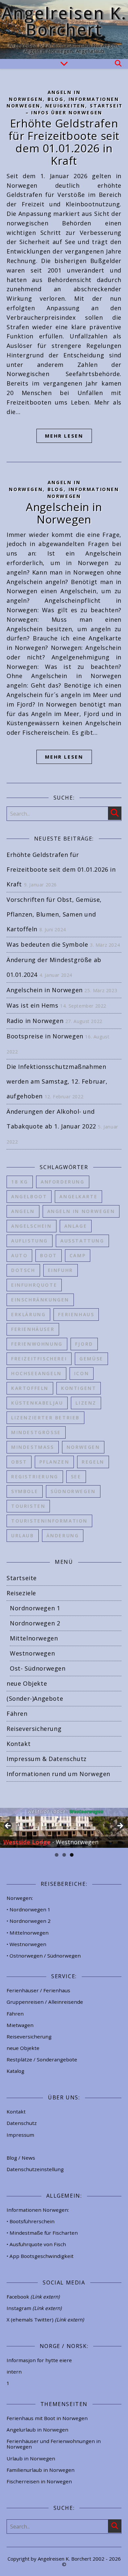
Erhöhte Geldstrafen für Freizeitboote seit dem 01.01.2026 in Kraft (64, 142)
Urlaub (23, 1535)
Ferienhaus (76, 1314)
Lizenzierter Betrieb (45, 1418)
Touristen (28, 1506)
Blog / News (21, 2158)
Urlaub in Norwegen (31, 2458)
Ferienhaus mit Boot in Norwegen (47, 2418)
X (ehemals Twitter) (45, 2320)
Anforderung (63, 1182)
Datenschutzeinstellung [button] (35, 2169)
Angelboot (29, 1196)
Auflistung (30, 1241)
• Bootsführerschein (31, 2221)
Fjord (84, 1344)
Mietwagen (20, 2025)
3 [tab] (72, 1855)
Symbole (25, 1491)
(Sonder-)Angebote (35, 1698)
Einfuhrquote (34, 1285)
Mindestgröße (36, 1432)
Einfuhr (61, 1270)
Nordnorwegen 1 (35, 1608)
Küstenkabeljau (37, 1403)
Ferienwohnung (37, 1344)
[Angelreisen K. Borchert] (64, 29)
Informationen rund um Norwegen (58, 1774)
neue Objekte (27, 1683)
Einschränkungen (40, 1300)
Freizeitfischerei (39, 1359)
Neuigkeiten (65, 106)
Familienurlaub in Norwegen (41, 2470)
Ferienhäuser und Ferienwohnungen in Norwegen (54, 2444)
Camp (78, 1255)
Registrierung (35, 1477)
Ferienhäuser (33, 1329)
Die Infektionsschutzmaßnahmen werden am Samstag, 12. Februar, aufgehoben (57, 1081)
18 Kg (20, 1182)
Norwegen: (20, 1898)
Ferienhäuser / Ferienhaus (38, 1990)
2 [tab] (64, 1855)
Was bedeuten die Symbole (47, 944)
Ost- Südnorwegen (38, 1668)
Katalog (15, 2071)
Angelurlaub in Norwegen (37, 2430)
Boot (48, 1255)
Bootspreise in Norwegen (45, 1036)
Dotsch (23, 1270)
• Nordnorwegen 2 (29, 1921)
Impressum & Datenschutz (47, 1759)
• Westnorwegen (26, 1944)
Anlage (76, 1226)
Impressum (20, 2135)
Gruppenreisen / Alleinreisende (45, 2002)
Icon (82, 1373)
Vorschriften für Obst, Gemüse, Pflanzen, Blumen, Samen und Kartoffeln (54, 914)
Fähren (17, 1714)
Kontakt (19, 1744)
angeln (23, 1211)
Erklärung (28, 1314)
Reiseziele (21, 1593)
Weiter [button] (120, 1826)
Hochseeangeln (36, 1373)
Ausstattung (82, 1241)
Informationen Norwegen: (38, 2210)
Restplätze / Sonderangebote (42, 2059)
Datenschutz (22, 2123)
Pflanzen (54, 1462)
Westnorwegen (32, 1653)
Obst (19, 1462)
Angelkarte (78, 1196)
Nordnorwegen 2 (35, 1623)
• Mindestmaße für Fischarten (42, 2233)
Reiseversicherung (34, 1729)
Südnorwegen (73, 1491)
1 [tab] (57, 1855)
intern (14, 2372)
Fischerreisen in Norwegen (39, 2481)
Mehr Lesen (64, 436)
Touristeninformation (49, 1521)
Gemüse (91, 1359)
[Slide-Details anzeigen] (64, 1828)
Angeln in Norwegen (81, 1211)
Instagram (34, 2308)
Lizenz (86, 1403)
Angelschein (32, 1226)
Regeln (93, 1462)
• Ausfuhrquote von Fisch (36, 2244)
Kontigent (79, 1388)
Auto (19, 1255)
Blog (55, 99)
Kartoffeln (30, 1388)
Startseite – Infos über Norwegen (76, 109)
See (76, 1477)
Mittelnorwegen (34, 1638)
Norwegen (83, 1447)
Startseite (22, 1578)
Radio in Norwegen (35, 1021)
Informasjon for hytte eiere (39, 2360)
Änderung (63, 1535)
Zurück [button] (8, 1826)
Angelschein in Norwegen (64, 513)
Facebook (33, 2297)
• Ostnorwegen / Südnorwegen (44, 1956)
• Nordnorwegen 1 (29, 1909)
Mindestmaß (33, 1447)
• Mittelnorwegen (28, 1933)
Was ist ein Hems (32, 1005)
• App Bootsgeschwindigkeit (40, 2256)
